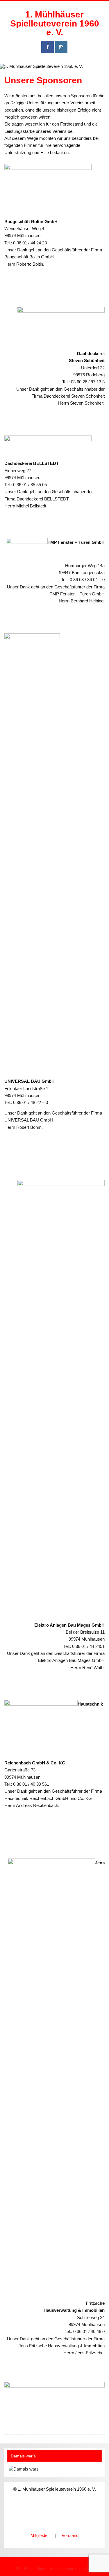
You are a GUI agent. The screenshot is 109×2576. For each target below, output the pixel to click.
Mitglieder (40, 2535)
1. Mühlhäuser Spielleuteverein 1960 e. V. (55, 23)
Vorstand (70, 2535)
